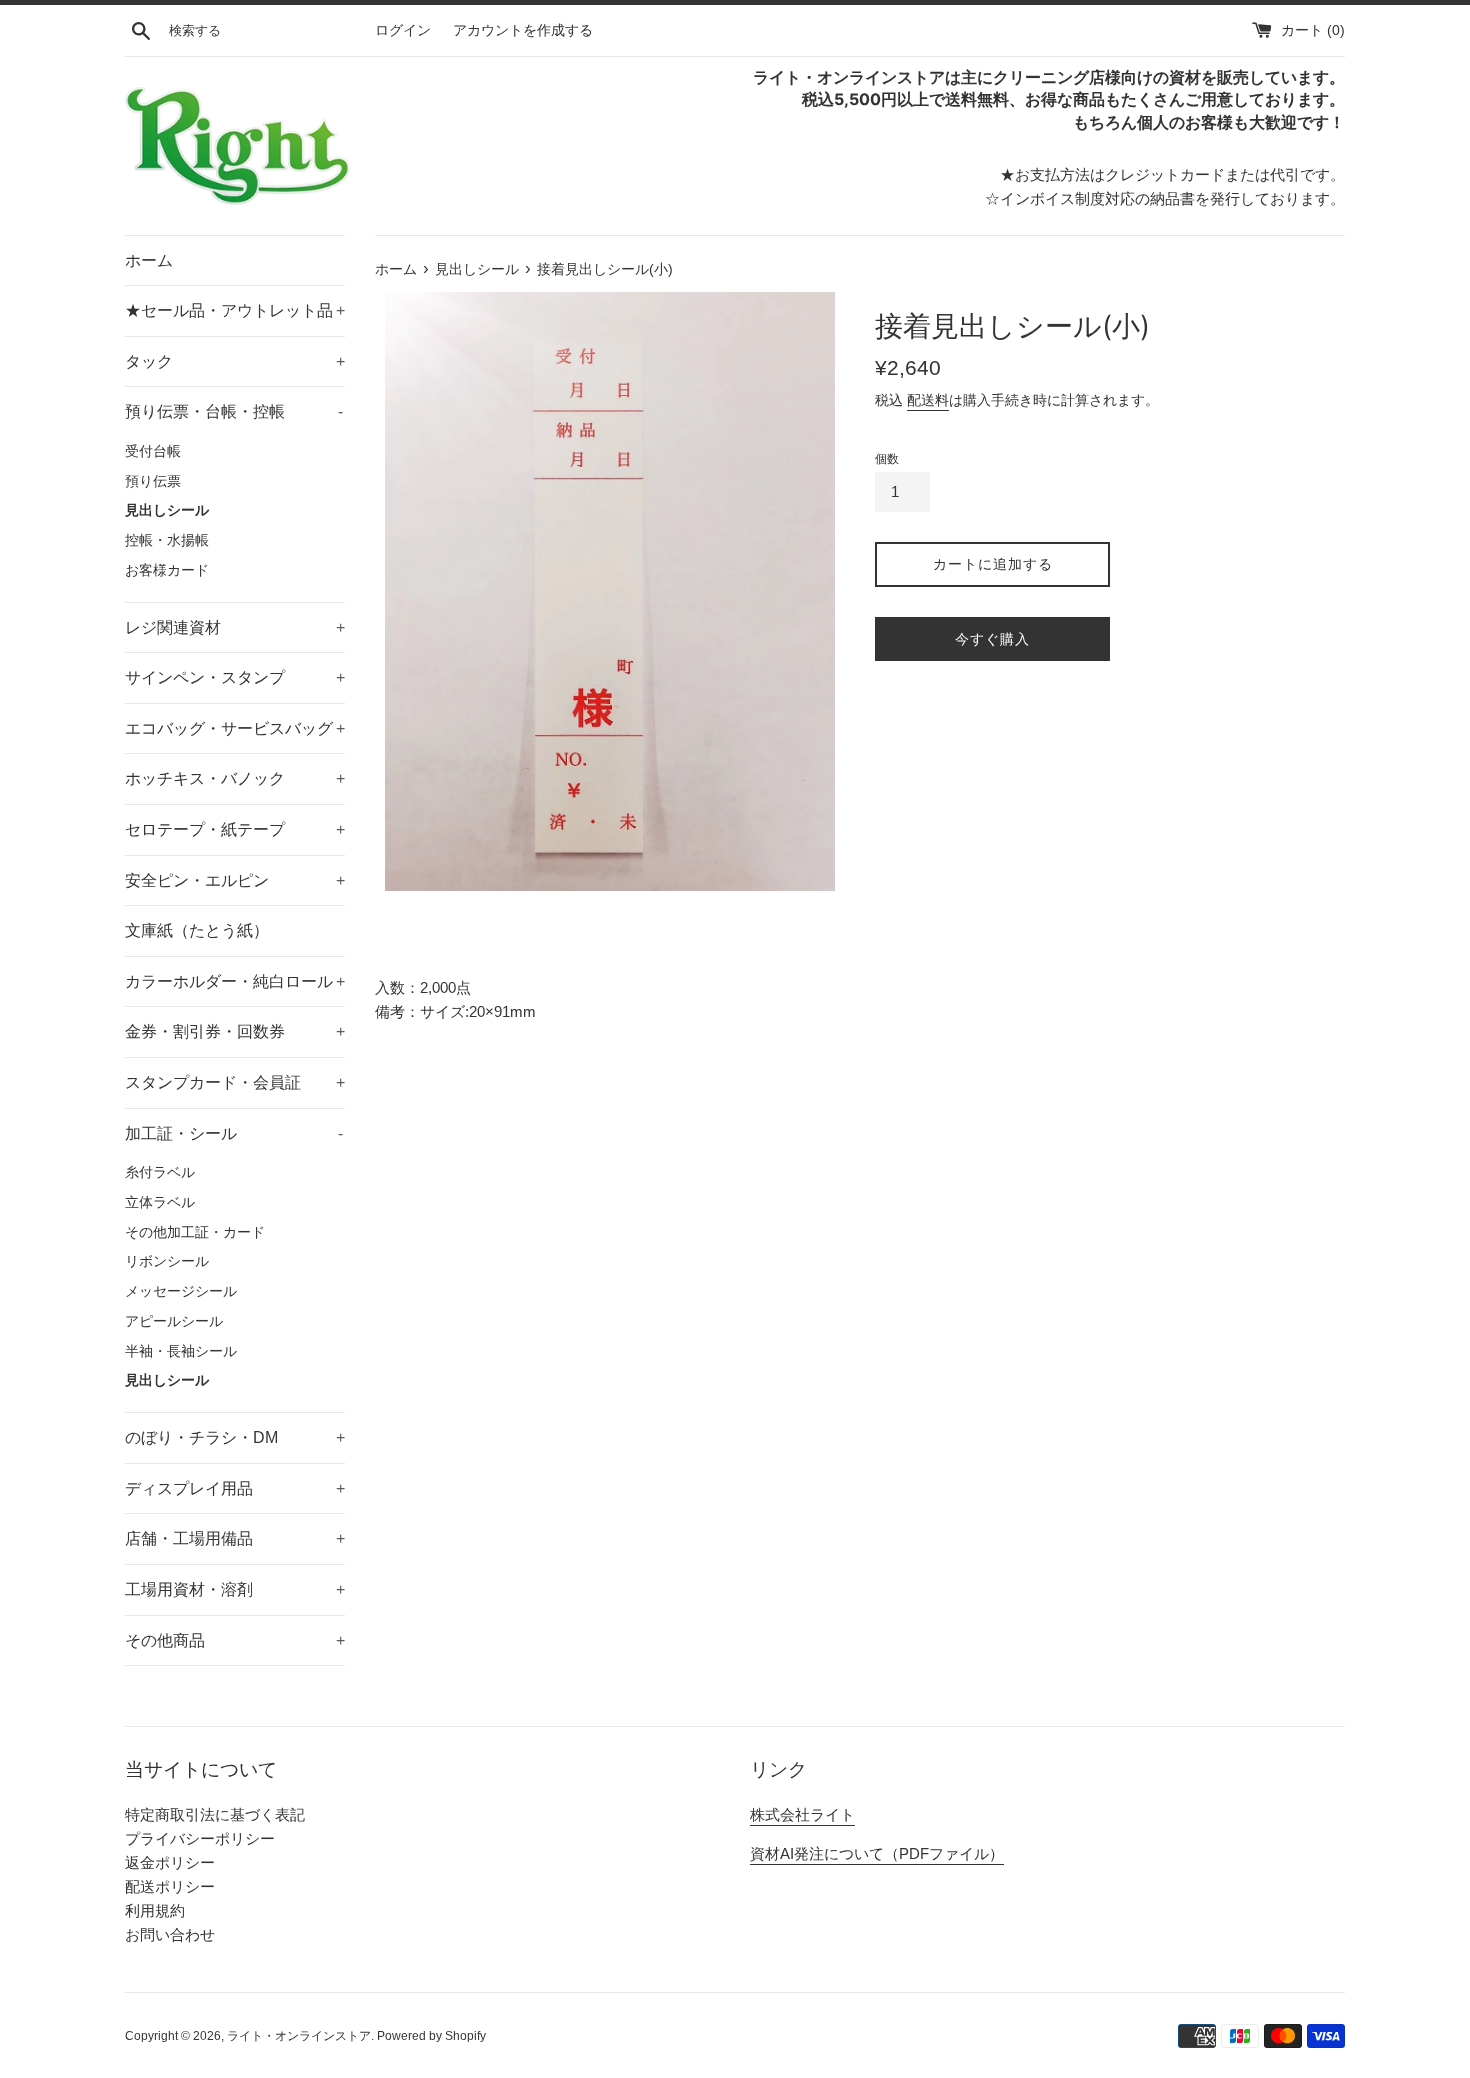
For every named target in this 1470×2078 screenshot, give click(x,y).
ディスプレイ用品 (235, 1488)
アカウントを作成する (523, 30)
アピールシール (174, 1321)
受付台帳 (153, 451)
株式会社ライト (802, 1814)
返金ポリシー (170, 1862)
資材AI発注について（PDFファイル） (877, 1853)
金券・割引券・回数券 (235, 1031)
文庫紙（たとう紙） (197, 930)
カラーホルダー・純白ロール (235, 981)
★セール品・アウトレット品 (235, 310)
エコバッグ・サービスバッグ (235, 728)
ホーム (149, 260)
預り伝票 (153, 481)
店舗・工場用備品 (235, 1538)
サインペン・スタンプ (235, 677)
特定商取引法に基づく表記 (215, 1814)
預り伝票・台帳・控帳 (234, 411)
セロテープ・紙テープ (235, 829)
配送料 (928, 400)
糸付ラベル (160, 1172)
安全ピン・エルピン (235, 880)
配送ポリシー (170, 1886)
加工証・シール (234, 1133)
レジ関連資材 (235, 627)
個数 (887, 459)
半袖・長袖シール (181, 1351)
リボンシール (167, 1261)
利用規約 (155, 1910)
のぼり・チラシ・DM (235, 1437)
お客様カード (167, 570)
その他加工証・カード (195, 1232)
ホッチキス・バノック (235, 778)
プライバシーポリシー (200, 1838)
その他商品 (235, 1640)
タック (235, 361)
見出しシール (167, 510)
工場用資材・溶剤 (235, 1589)
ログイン (403, 30)
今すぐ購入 (992, 639)
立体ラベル (160, 1202)
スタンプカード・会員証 (235, 1082)
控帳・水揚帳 (167, 540)
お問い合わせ (170, 1934)
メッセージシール (181, 1291)
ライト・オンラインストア (299, 2036)
